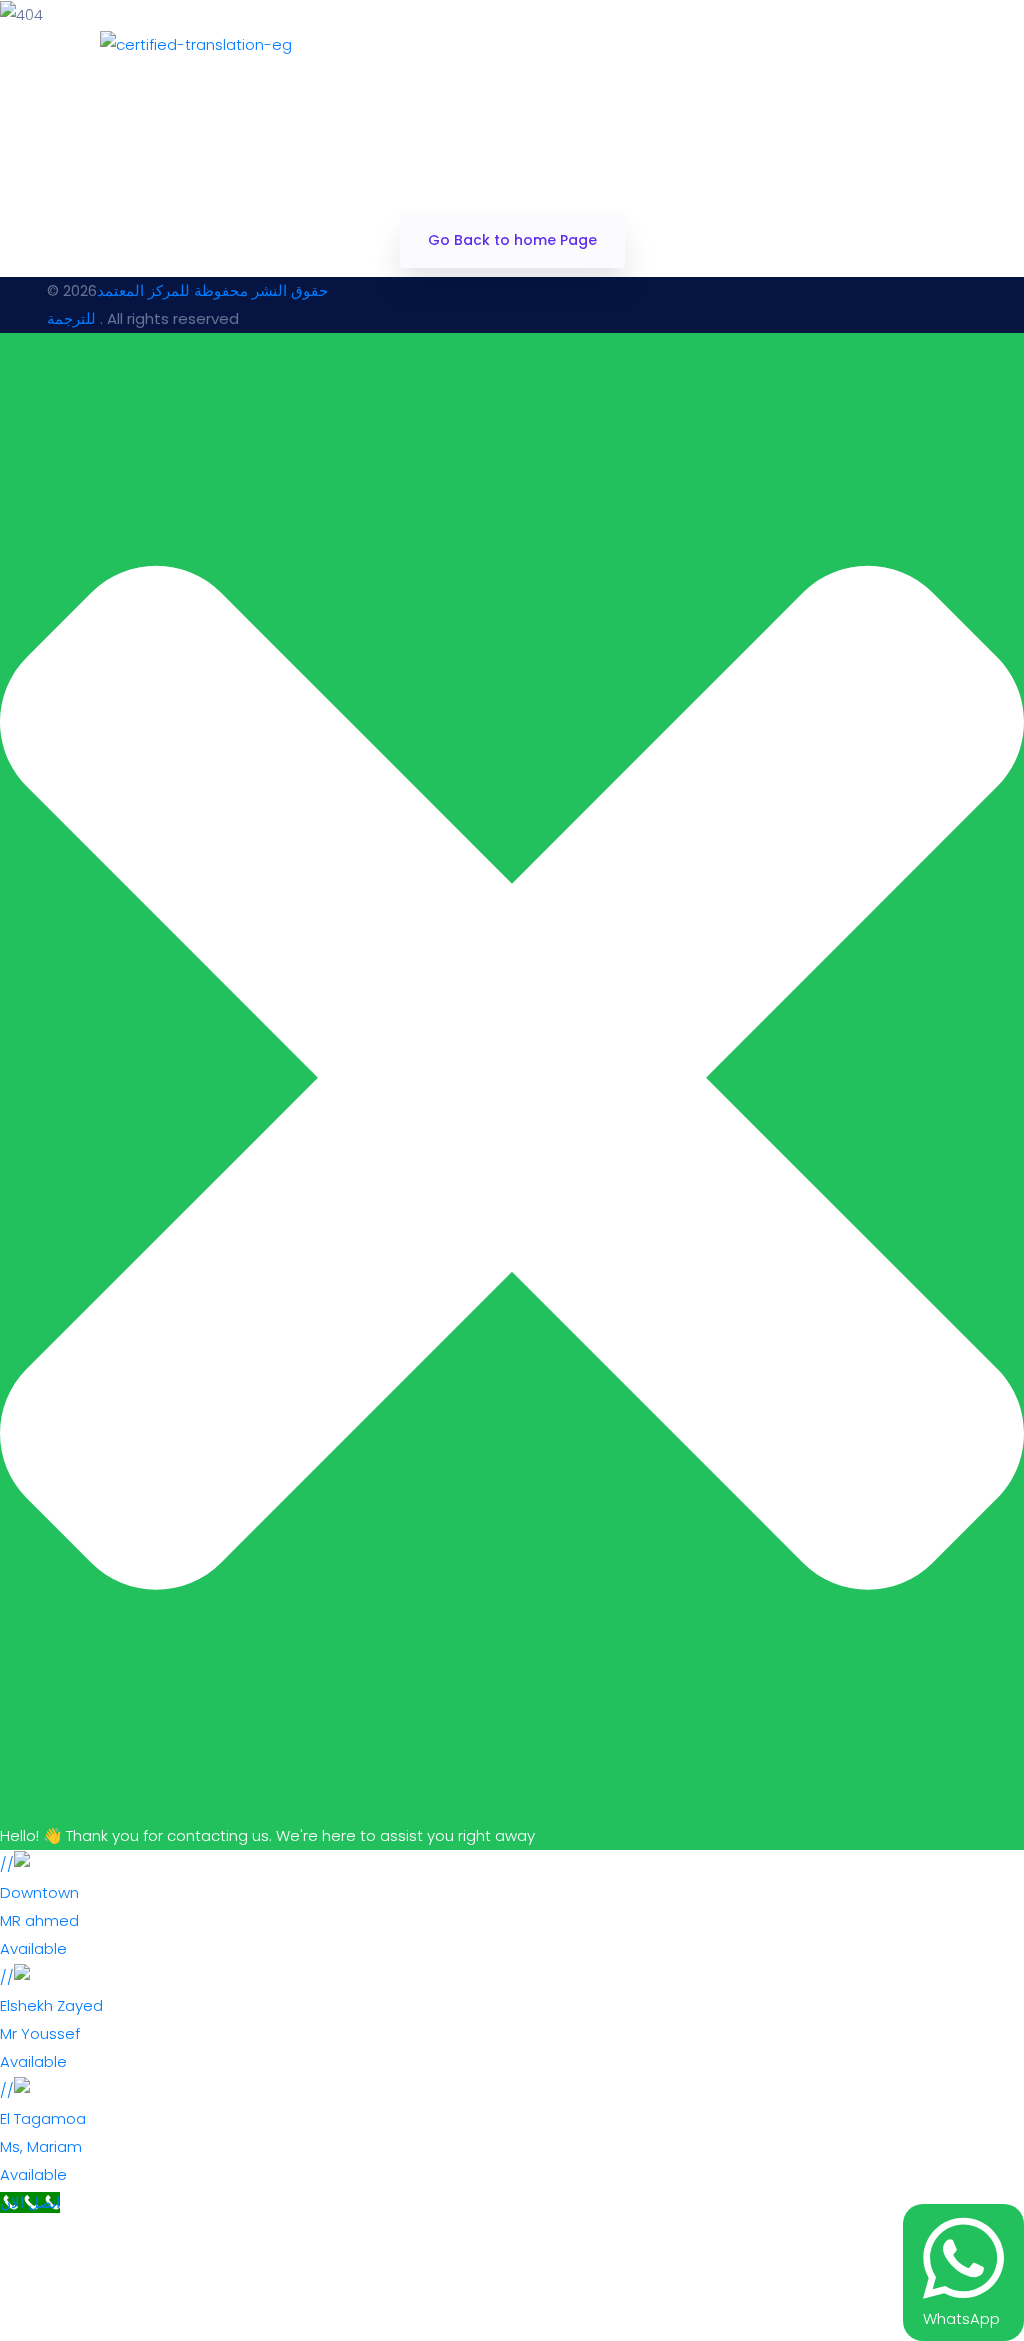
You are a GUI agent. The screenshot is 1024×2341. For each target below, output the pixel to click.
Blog (892, 45)
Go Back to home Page (512, 240)
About (604, 45)
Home (482, 45)
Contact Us (751, 45)
